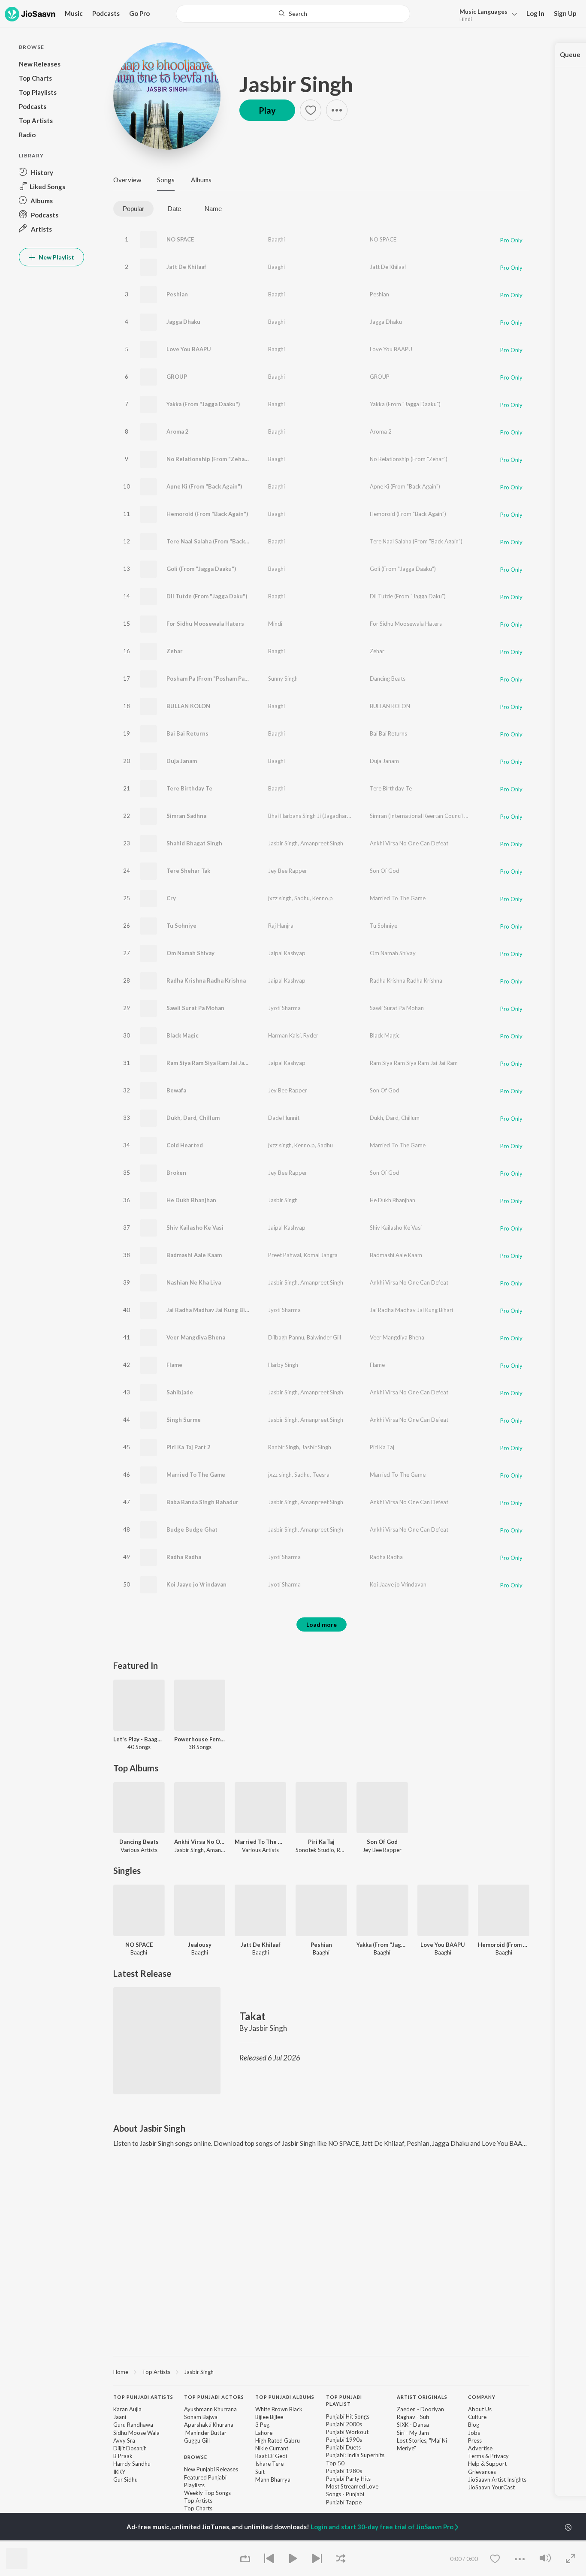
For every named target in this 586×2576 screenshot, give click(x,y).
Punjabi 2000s (344, 2424)
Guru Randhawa (133, 2425)
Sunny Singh (283, 679)
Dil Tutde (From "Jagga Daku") (207, 596)
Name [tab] (213, 209)
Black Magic (183, 1035)
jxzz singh (280, 898)
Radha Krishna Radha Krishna (206, 980)
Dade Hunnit (284, 1118)
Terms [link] (476, 2456)
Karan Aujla (127, 2409)
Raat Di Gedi (271, 2456)
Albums (201, 180)
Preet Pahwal (285, 1255)
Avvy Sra (124, 2440)
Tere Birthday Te (189, 788)
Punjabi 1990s (344, 2440)
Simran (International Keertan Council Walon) (426, 816)
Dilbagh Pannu (286, 1337)
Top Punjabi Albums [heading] (285, 2397)
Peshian (177, 294)
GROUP (177, 377)
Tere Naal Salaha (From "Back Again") (216, 541)
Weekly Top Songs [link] (207, 2493)
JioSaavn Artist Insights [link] (497, 2479)
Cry (171, 898)
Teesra (321, 1475)
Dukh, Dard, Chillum (193, 1118)
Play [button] (267, 110)
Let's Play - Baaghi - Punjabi (139, 1739)
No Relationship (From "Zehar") (209, 459)
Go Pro (139, 13)
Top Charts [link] (198, 2508)
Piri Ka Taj (382, 1447)
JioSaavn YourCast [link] (491, 2487)
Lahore (264, 2433)
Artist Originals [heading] (422, 2397)
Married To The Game (398, 898)
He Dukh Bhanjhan (191, 1200)
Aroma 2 (178, 431)
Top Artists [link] (198, 2501)
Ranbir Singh (284, 1447)
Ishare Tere (269, 2464)
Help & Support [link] (487, 2464)
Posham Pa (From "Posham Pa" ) (208, 679)
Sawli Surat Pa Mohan (195, 1008)
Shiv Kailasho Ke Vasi (195, 1228)
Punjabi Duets (343, 2447)
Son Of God (385, 871)
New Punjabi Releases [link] (211, 2469)
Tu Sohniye (181, 926)
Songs (166, 180)
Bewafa (176, 1090)
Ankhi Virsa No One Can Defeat (409, 843)
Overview (127, 180)
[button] (486, 14)
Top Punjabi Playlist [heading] (344, 2401)
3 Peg (262, 2425)
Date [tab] (174, 209)
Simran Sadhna (186, 816)
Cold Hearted (185, 1145)
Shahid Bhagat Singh (194, 843)
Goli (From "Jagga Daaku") (201, 569)
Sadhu (302, 898)
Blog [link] (474, 2425)
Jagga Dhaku (183, 322)
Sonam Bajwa (201, 2417)
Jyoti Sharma (284, 1008)
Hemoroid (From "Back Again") (207, 514)
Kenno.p (323, 898)
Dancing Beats (388, 679)
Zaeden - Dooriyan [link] (420, 2409)
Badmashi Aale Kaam (194, 1255)
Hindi (466, 19)
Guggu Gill (197, 2440)
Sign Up (565, 13)
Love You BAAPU (189, 349)
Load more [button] (322, 1624)
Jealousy (200, 1945)
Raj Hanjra (281, 926)
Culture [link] (477, 2417)
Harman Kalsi (284, 1035)
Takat (252, 2016)
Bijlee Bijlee (269, 2417)
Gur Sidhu (125, 2479)
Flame (174, 1365)
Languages (483, 11)
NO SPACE (180, 239)
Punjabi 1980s (344, 2471)
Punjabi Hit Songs (348, 2416)
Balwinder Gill (324, 1337)
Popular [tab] (133, 209)
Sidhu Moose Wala (136, 2433)
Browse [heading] (196, 2457)
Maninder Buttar (205, 2433)
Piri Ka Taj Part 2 (189, 1447)
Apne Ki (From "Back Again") (204, 486)
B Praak (123, 2456)
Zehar (175, 651)
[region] (321, 2371)
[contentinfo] (321, 2461)
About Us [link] (480, 2409)
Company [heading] (482, 2397)
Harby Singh (283, 1365)
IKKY (119, 2472)
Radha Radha (184, 1557)
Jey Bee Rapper (288, 871)
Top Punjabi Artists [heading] (143, 2397)
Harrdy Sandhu (132, 2464)
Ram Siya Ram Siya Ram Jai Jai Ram (213, 1063)
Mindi (275, 624)
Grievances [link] (482, 2472)
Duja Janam (182, 761)
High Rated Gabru (278, 2440)
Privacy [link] (500, 2456)
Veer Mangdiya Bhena (196, 1337)
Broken (176, 1173)
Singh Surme (184, 1420)
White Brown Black (279, 2409)
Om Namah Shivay (190, 953)
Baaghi (276, 239)
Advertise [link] (480, 2448)
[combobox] (293, 14)
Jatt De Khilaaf (186, 267)
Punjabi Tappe (344, 2502)
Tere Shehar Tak (188, 871)
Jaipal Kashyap (287, 953)
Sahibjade (180, 1392)
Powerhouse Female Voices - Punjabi (200, 1739)
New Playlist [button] (56, 257)
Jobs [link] (474, 2433)
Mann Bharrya (273, 2479)
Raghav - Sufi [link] (413, 2417)
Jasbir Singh (296, 84)
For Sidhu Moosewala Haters (205, 624)
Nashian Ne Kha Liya (194, 1282)
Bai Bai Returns (187, 733)
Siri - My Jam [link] (413, 2433)
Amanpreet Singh (322, 843)
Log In (535, 13)
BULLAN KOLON (188, 706)
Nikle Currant (272, 2448)
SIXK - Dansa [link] (413, 2425)
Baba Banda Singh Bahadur (202, 1502)
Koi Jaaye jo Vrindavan (196, 1584)
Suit (260, 2472)
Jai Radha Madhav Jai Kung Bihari (211, 1310)
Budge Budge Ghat (192, 1529)
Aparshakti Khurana (209, 2425)
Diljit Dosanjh (130, 2448)
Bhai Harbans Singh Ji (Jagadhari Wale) (316, 816)
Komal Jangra (321, 1255)
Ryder (311, 1035)
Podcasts (106, 13)
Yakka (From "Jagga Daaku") (203, 404)
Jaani (120, 2417)
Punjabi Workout (347, 2432)
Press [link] (475, 2440)
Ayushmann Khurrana (210, 2409)
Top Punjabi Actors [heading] (214, 2397)
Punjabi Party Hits (348, 2479)
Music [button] (74, 13)
